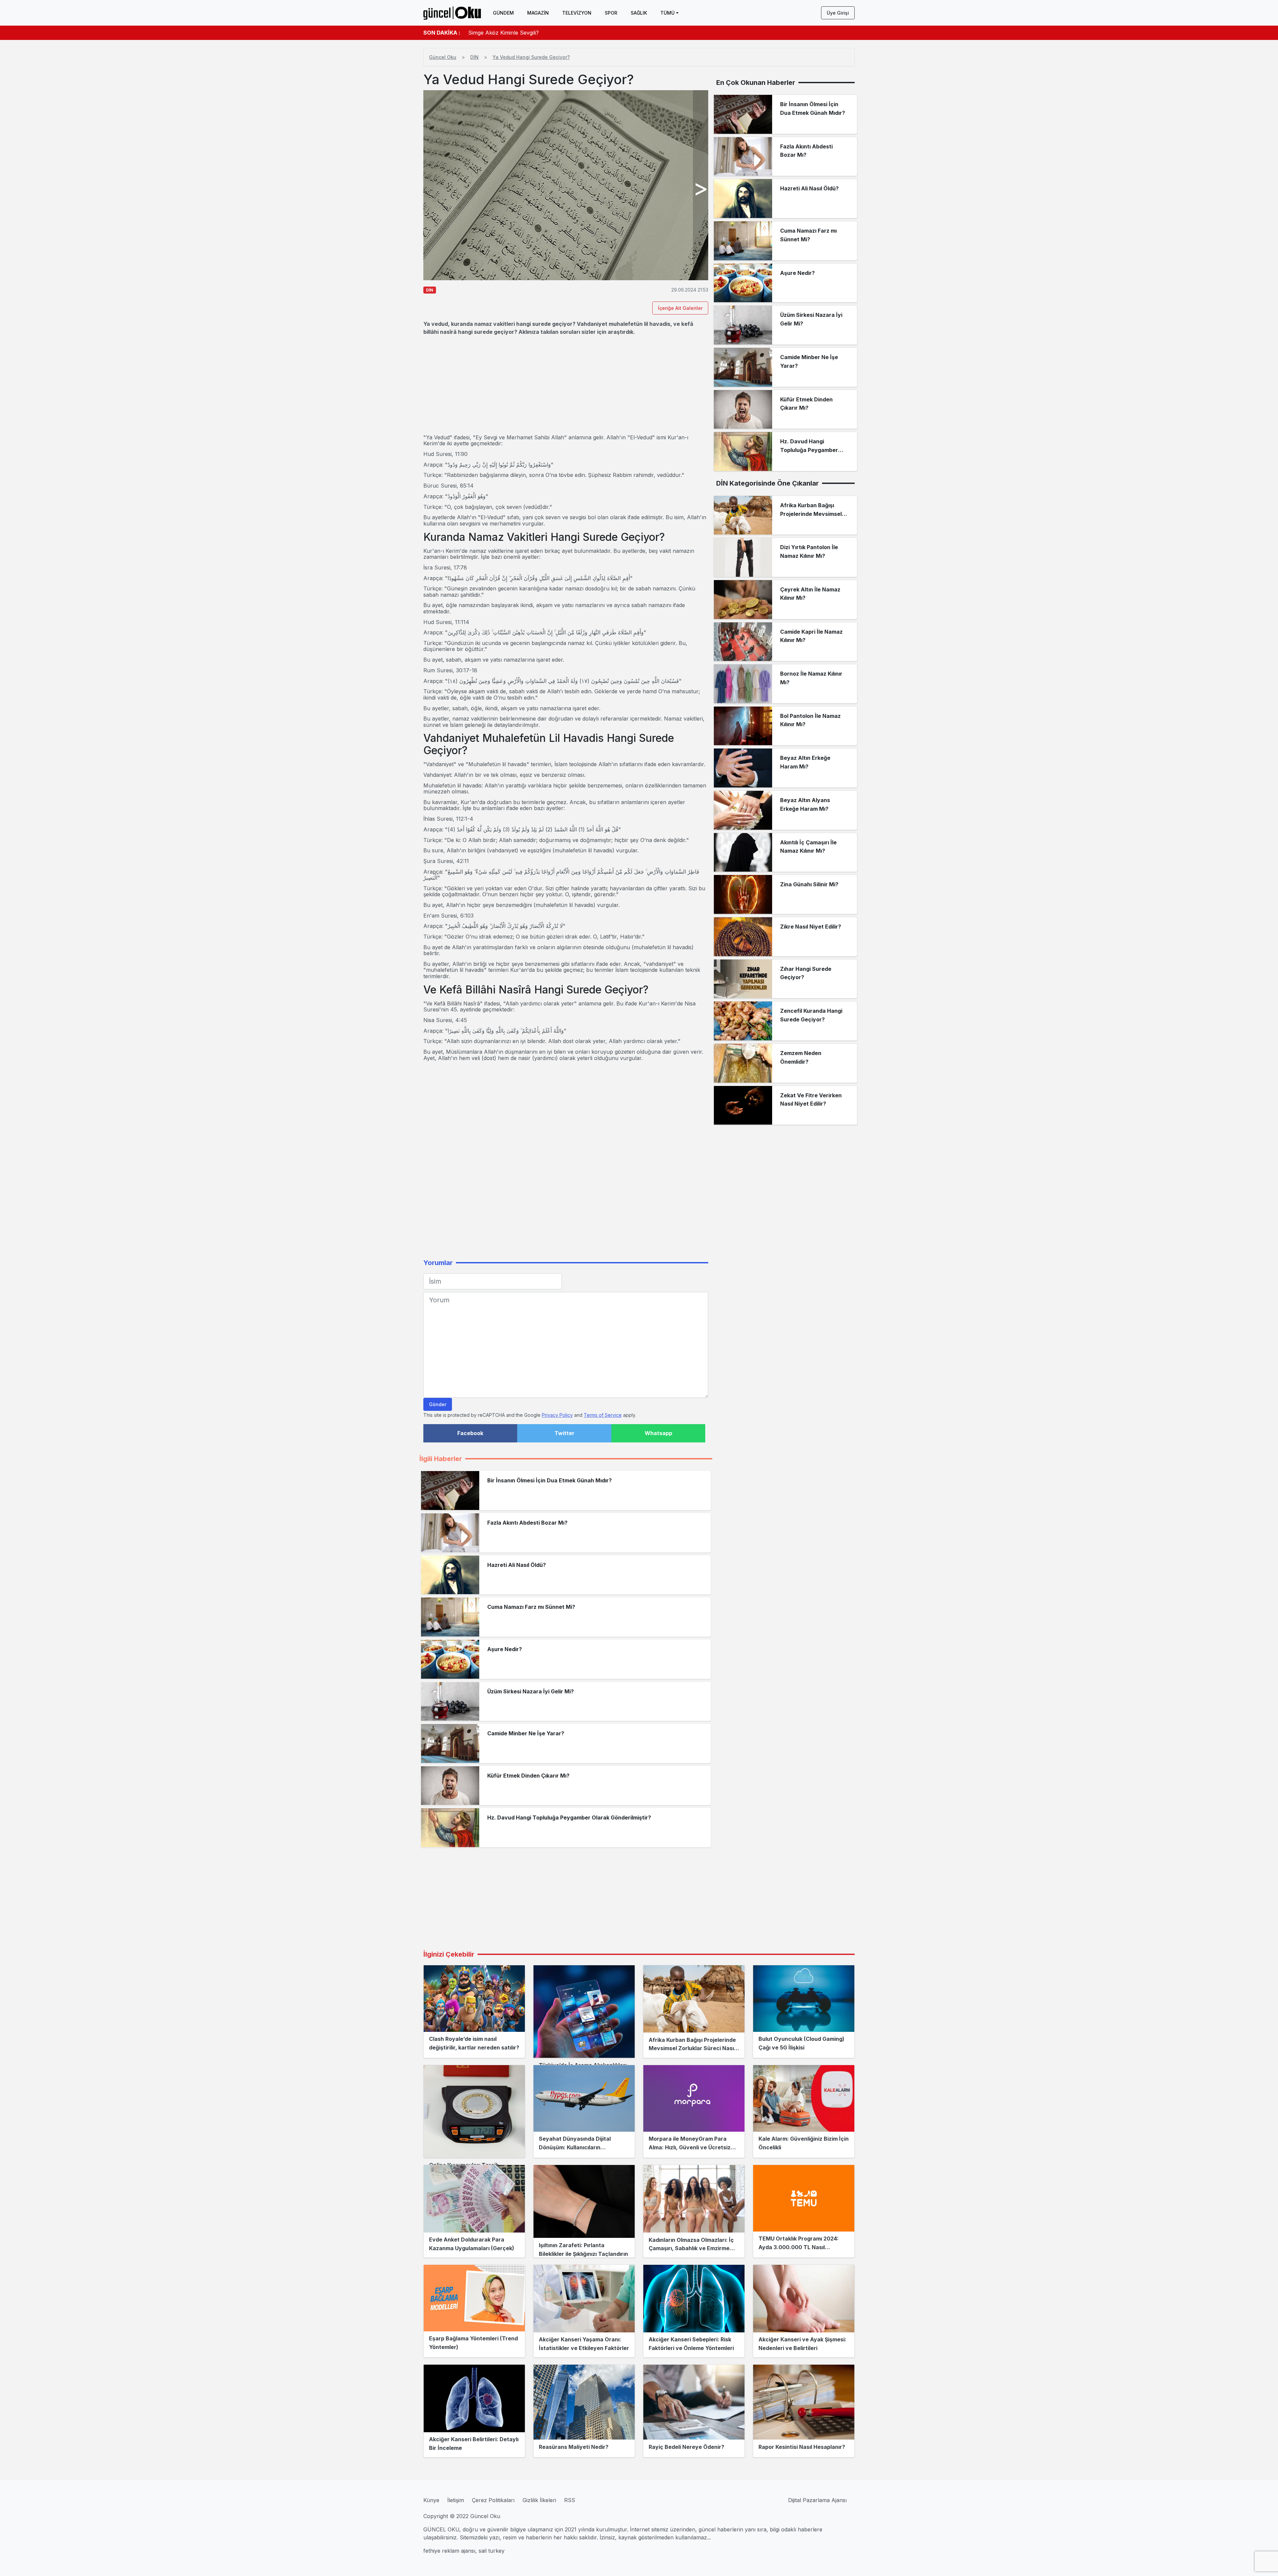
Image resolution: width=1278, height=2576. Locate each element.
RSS (570, 2500)
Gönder (438, 1404)
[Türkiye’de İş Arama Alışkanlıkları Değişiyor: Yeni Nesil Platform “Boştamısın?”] (584, 2012)
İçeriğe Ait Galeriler (680, 308)
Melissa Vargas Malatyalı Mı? (505, 33)
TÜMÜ (667, 13)
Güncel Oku (443, 57)
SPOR (611, 13)
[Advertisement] (566, 385)
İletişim (456, 2500)
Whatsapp (658, 1433)
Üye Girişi (838, 13)
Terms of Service (603, 1415)
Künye (431, 2500)
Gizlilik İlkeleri (539, 2500)
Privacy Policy (557, 1415)
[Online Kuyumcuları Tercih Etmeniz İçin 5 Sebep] (474, 2111)
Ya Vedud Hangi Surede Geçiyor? (531, 57)
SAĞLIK (639, 13)
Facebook (470, 1433)
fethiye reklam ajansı (449, 2551)
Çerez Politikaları (493, 2500)
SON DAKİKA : (442, 33)
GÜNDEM (503, 13)
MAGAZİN (538, 13)
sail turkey (492, 2551)
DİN (474, 57)
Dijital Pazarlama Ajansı (817, 2500)
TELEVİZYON (577, 13)
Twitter (564, 1433)
